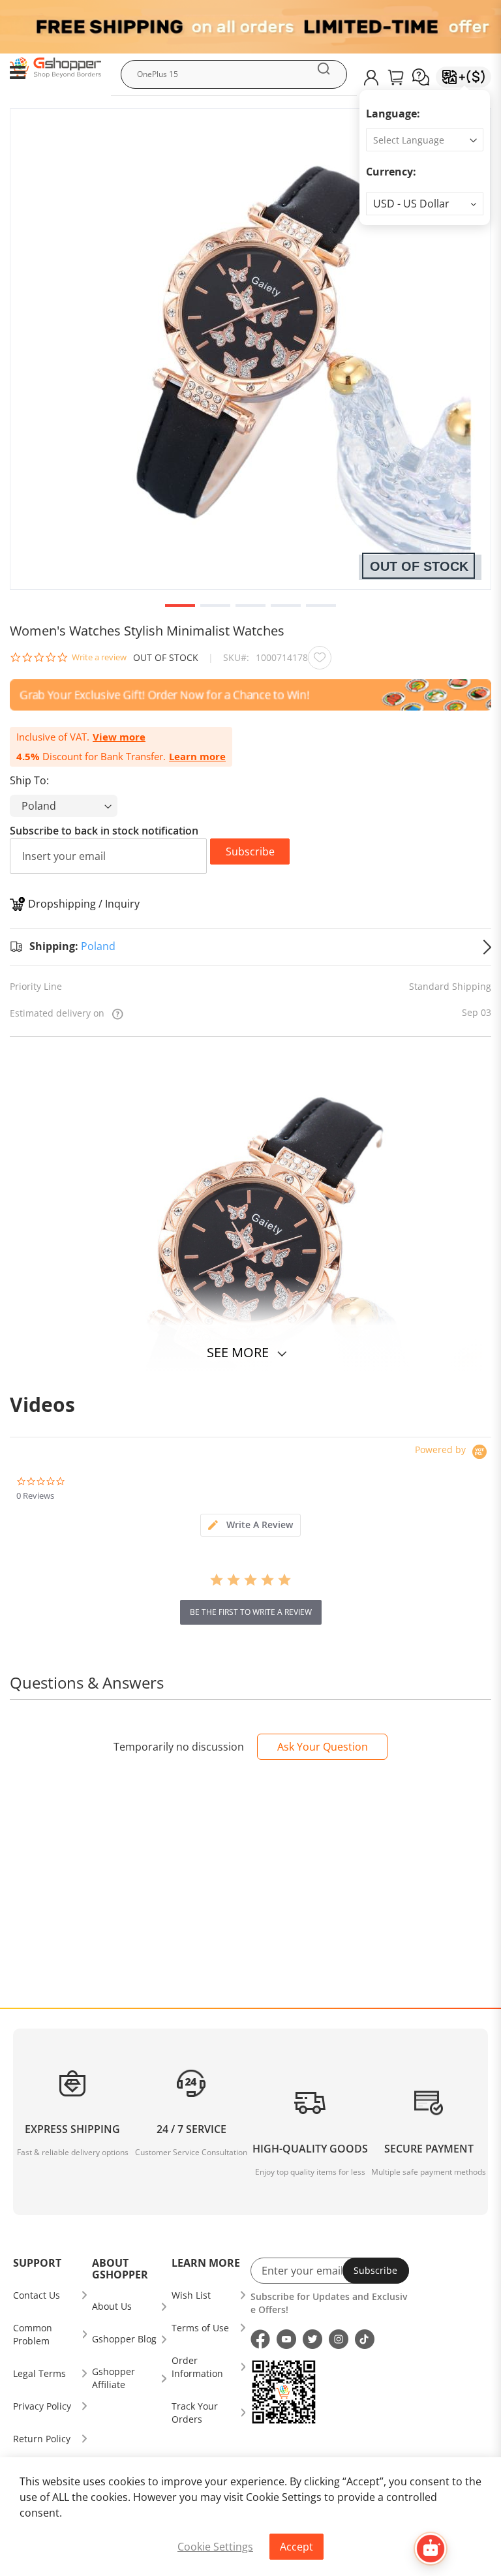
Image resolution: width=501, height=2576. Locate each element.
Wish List (191, 2295)
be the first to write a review (251, 1612)
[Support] (421, 77)
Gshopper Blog (124, 2339)
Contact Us (37, 2295)
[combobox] (234, 74)
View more (119, 737)
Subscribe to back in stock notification (104, 831)
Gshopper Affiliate (114, 2378)
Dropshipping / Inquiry (84, 904)
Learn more (197, 757)
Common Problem (33, 2334)
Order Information (197, 2367)
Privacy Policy (42, 2406)
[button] (425, 204)
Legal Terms (39, 2373)
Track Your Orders (195, 2413)
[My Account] (371, 78)
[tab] (250, 1525)
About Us (112, 2306)
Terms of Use (200, 2328)
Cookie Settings (215, 2547)
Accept (296, 2547)
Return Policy (42, 2439)
